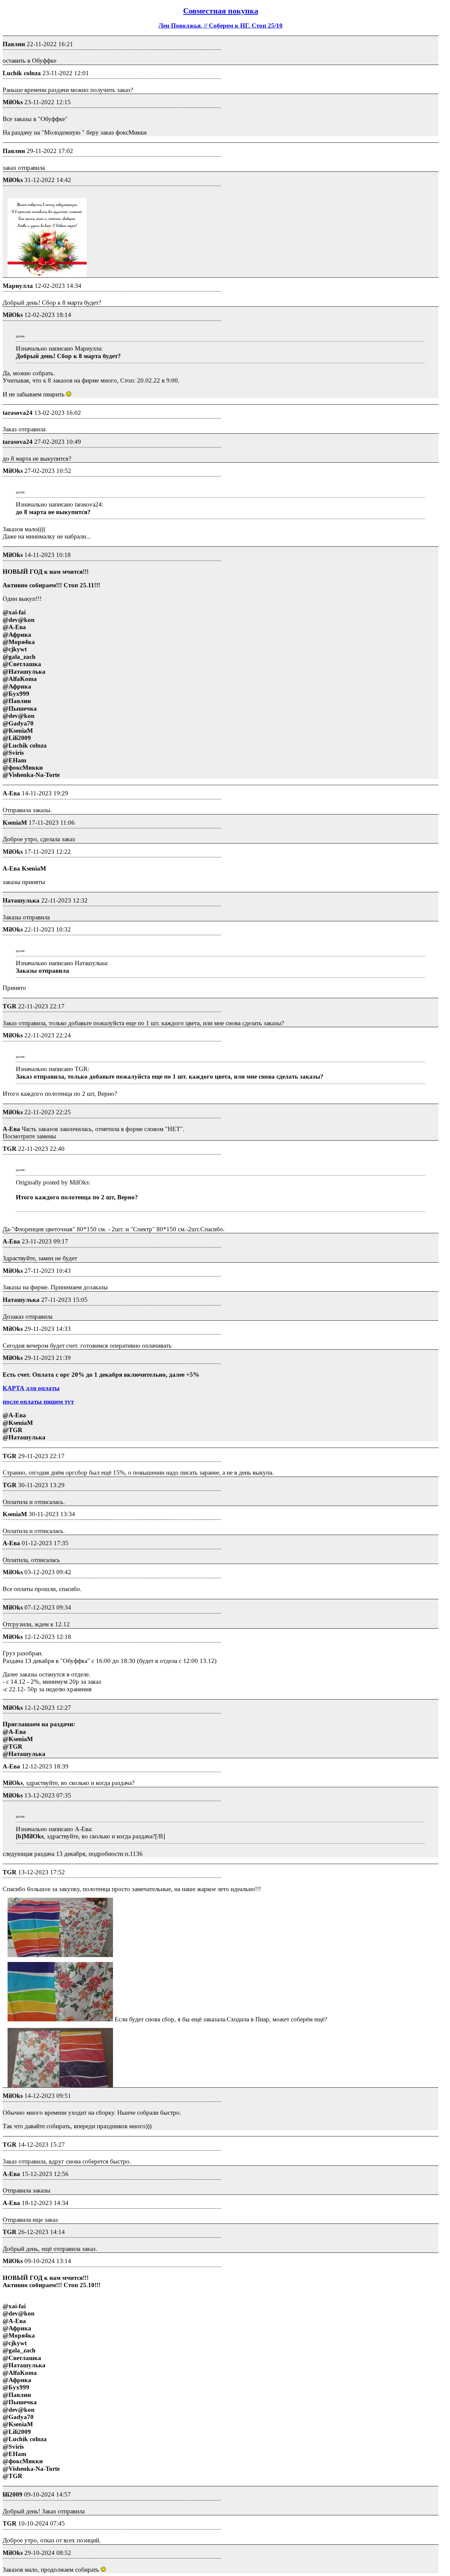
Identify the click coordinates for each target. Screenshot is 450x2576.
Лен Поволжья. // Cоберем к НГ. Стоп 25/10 (221, 26)
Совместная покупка (221, 11)
